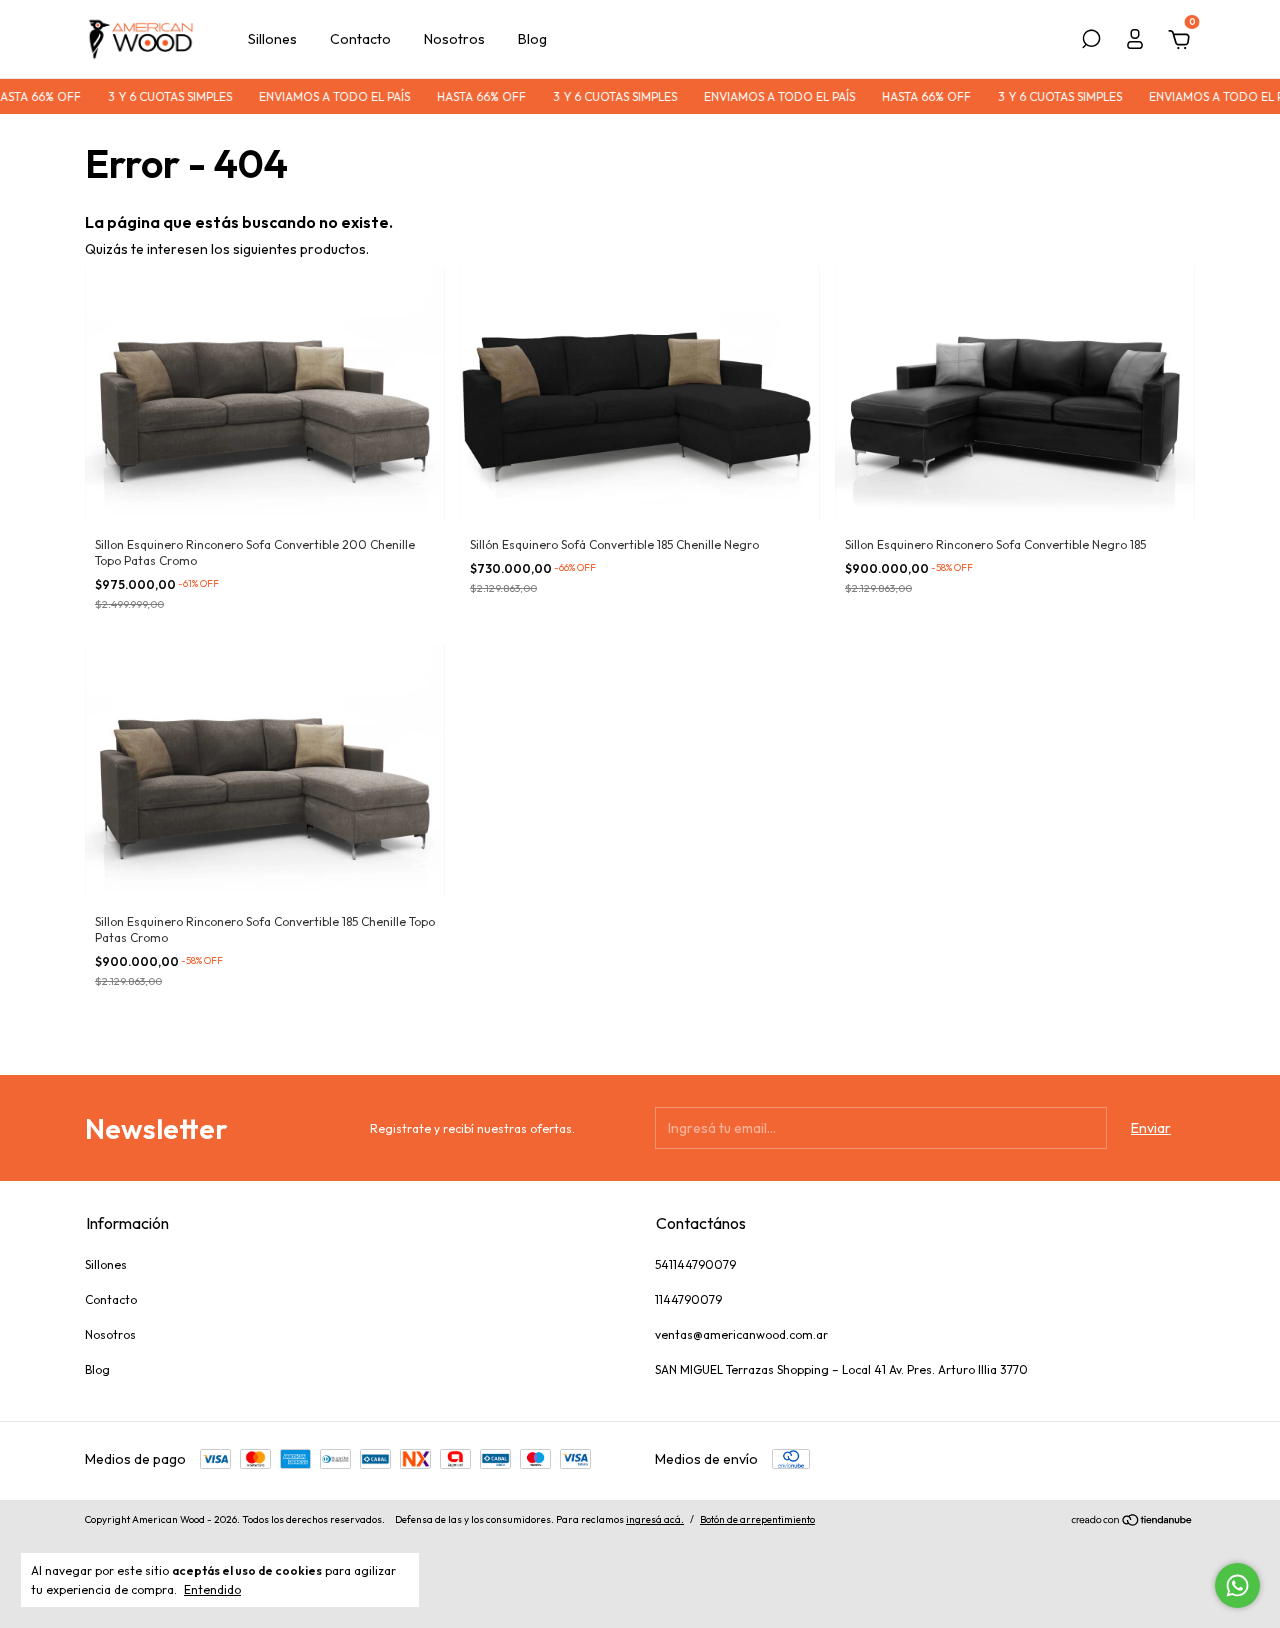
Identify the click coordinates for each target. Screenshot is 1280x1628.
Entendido (212, 1589)
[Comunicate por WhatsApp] (1237, 1585)
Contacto (360, 39)
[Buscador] (1091, 42)
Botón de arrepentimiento (757, 1519)
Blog (532, 39)
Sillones (272, 39)
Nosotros (454, 39)
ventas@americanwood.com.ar (741, 1334)
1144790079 (688, 1299)
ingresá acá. (655, 1519)
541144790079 (695, 1264)
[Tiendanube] (1132, 1522)
